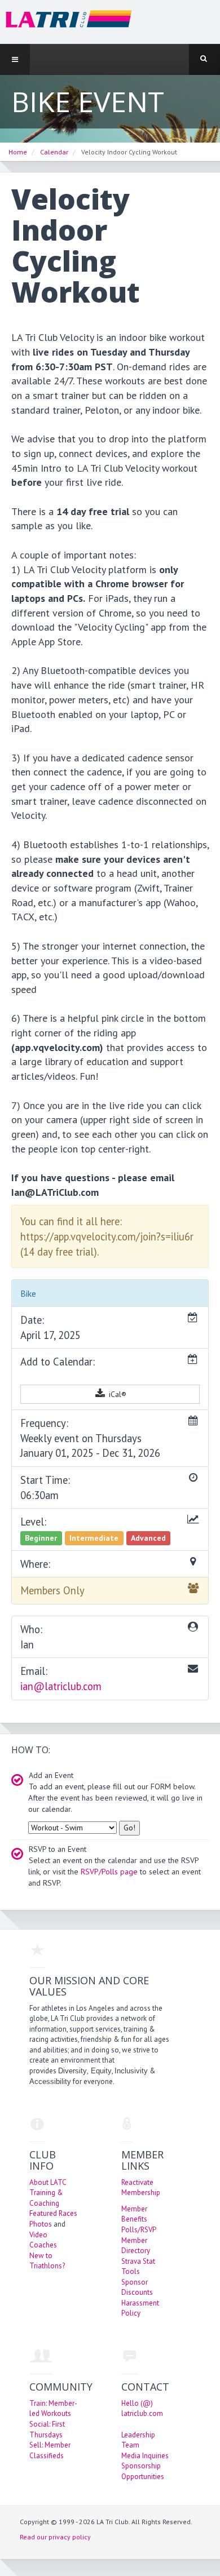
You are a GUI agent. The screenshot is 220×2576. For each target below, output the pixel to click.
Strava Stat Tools (138, 2267)
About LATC (48, 2182)
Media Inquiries (145, 2456)
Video (38, 2235)
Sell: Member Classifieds (50, 2450)
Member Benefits (134, 2214)
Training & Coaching (46, 2198)
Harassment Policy (140, 2308)
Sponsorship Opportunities (143, 2471)
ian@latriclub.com (61, 1686)
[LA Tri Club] (66, 21)
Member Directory (136, 2246)
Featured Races (53, 2213)
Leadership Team (138, 2440)
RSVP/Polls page (109, 1872)
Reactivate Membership (141, 2188)
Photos (41, 2224)
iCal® (116, 1394)
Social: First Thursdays (47, 2429)
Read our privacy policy (55, 2537)
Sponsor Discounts (137, 2287)
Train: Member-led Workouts (53, 2409)
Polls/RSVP (139, 2230)
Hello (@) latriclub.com (142, 2409)
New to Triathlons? (47, 2261)
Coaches (43, 2245)
